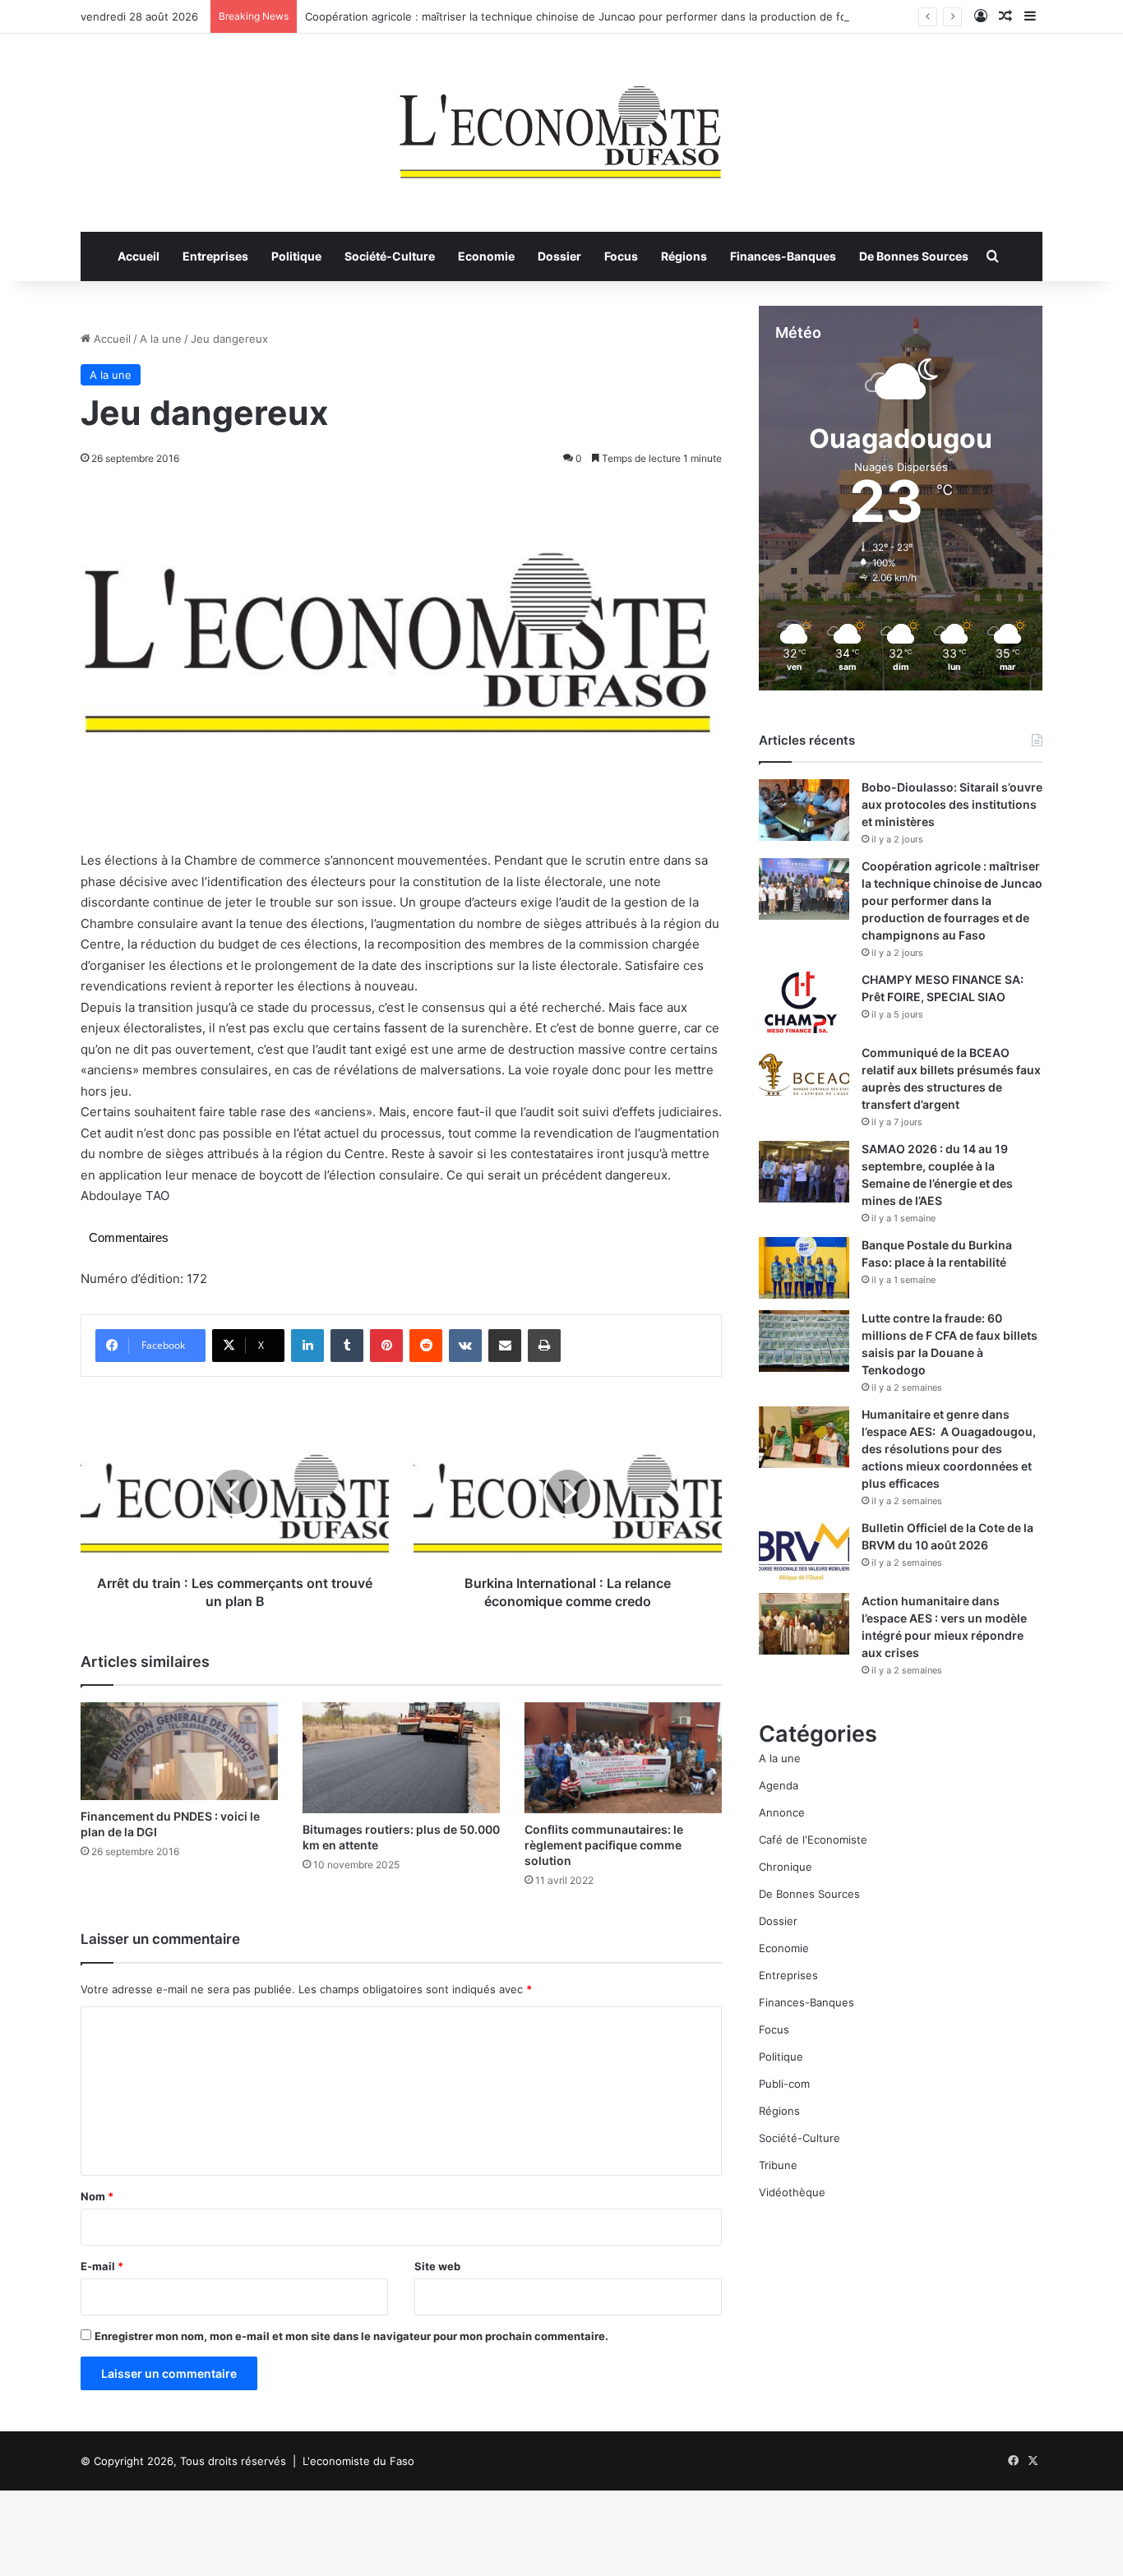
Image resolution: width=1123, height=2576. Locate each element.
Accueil (139, 256)
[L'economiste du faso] (561, 124)
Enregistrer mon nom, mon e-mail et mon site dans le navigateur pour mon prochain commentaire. (351, 2336)
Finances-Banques (783, 256)
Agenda (779, 1785)
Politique (296, 256)
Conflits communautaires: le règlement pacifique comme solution (604, 1845)
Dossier (559, 256)
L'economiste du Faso (358, 2461)
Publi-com (784, 2084)
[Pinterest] (386, 1346)
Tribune (778, 2165)
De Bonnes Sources (914, 256)
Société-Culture (390, 256)
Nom (97, 2196)
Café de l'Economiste (813, 1840)
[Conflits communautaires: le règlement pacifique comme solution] (623, 1758)
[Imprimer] (544, 1346)
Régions (684, 256)
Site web (437, 2266)
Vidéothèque (792, 2192)
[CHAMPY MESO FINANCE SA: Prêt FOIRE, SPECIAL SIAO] (804, 1002)
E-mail (102, 2266)
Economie (486, 256)
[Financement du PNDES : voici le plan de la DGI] (179, 1751)
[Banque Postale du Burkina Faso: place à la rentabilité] (804, 1268)
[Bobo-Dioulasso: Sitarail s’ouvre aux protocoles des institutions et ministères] (804, 810)
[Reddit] (426, 1346)
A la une (161, 339)
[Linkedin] (307, 1346)
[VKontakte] (465, 1346)
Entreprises (215, 256)
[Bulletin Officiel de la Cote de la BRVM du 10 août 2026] (804, 1551)
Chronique (786, 1867)
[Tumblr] (347, 1346)
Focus (621, 256)
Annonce (782, 1812)
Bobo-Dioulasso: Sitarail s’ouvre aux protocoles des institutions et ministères (952, 804)
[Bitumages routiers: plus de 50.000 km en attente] (401, 1758)
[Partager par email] (505, 1346)
